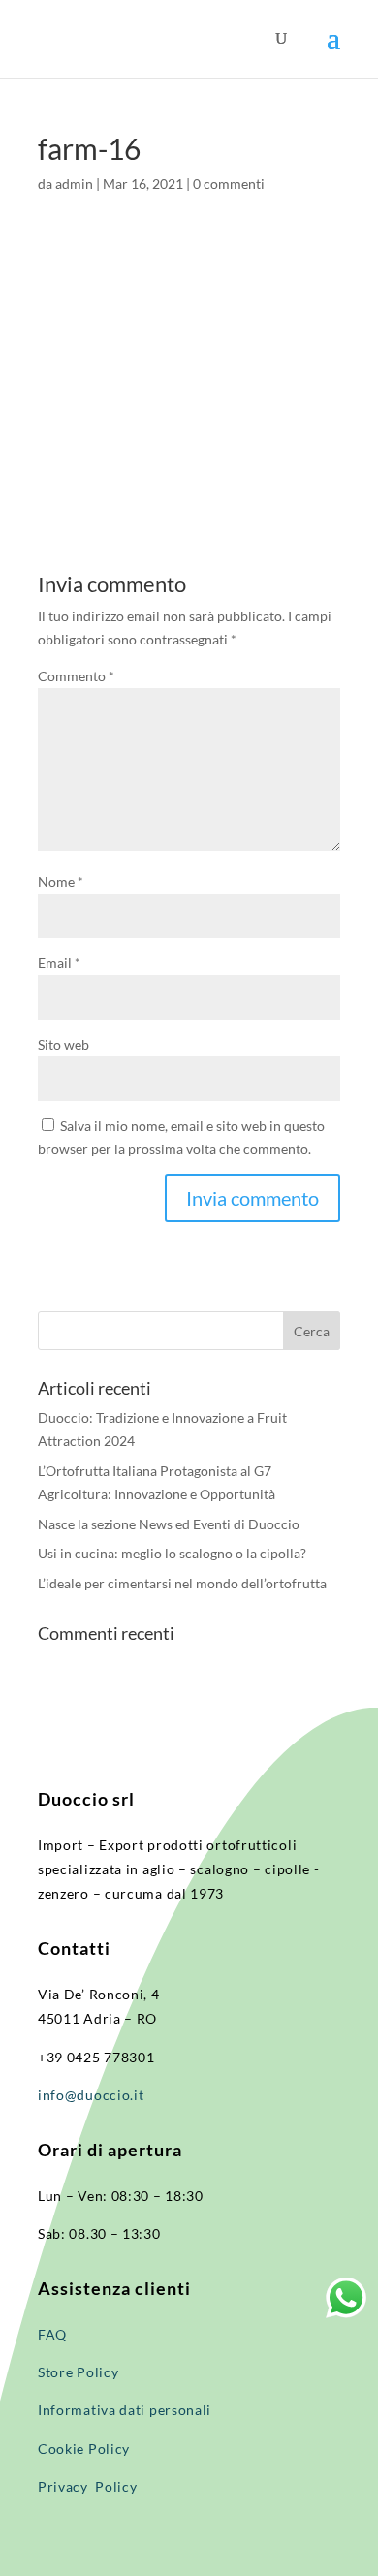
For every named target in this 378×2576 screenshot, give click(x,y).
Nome (61, 881)
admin (74, 184)
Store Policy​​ (78, 2372)
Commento (76, 676)
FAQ (52, 2334)
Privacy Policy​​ (88, 2486)
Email (59, 963)
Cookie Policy (84, 2449)
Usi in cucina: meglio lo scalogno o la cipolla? (172, 1553)
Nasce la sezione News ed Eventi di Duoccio (169, 1524)
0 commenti (229, 184)
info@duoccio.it (91, 2095)
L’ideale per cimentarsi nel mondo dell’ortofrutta (182, 1583)
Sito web (63, 1044)
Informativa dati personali (126, 2410)
